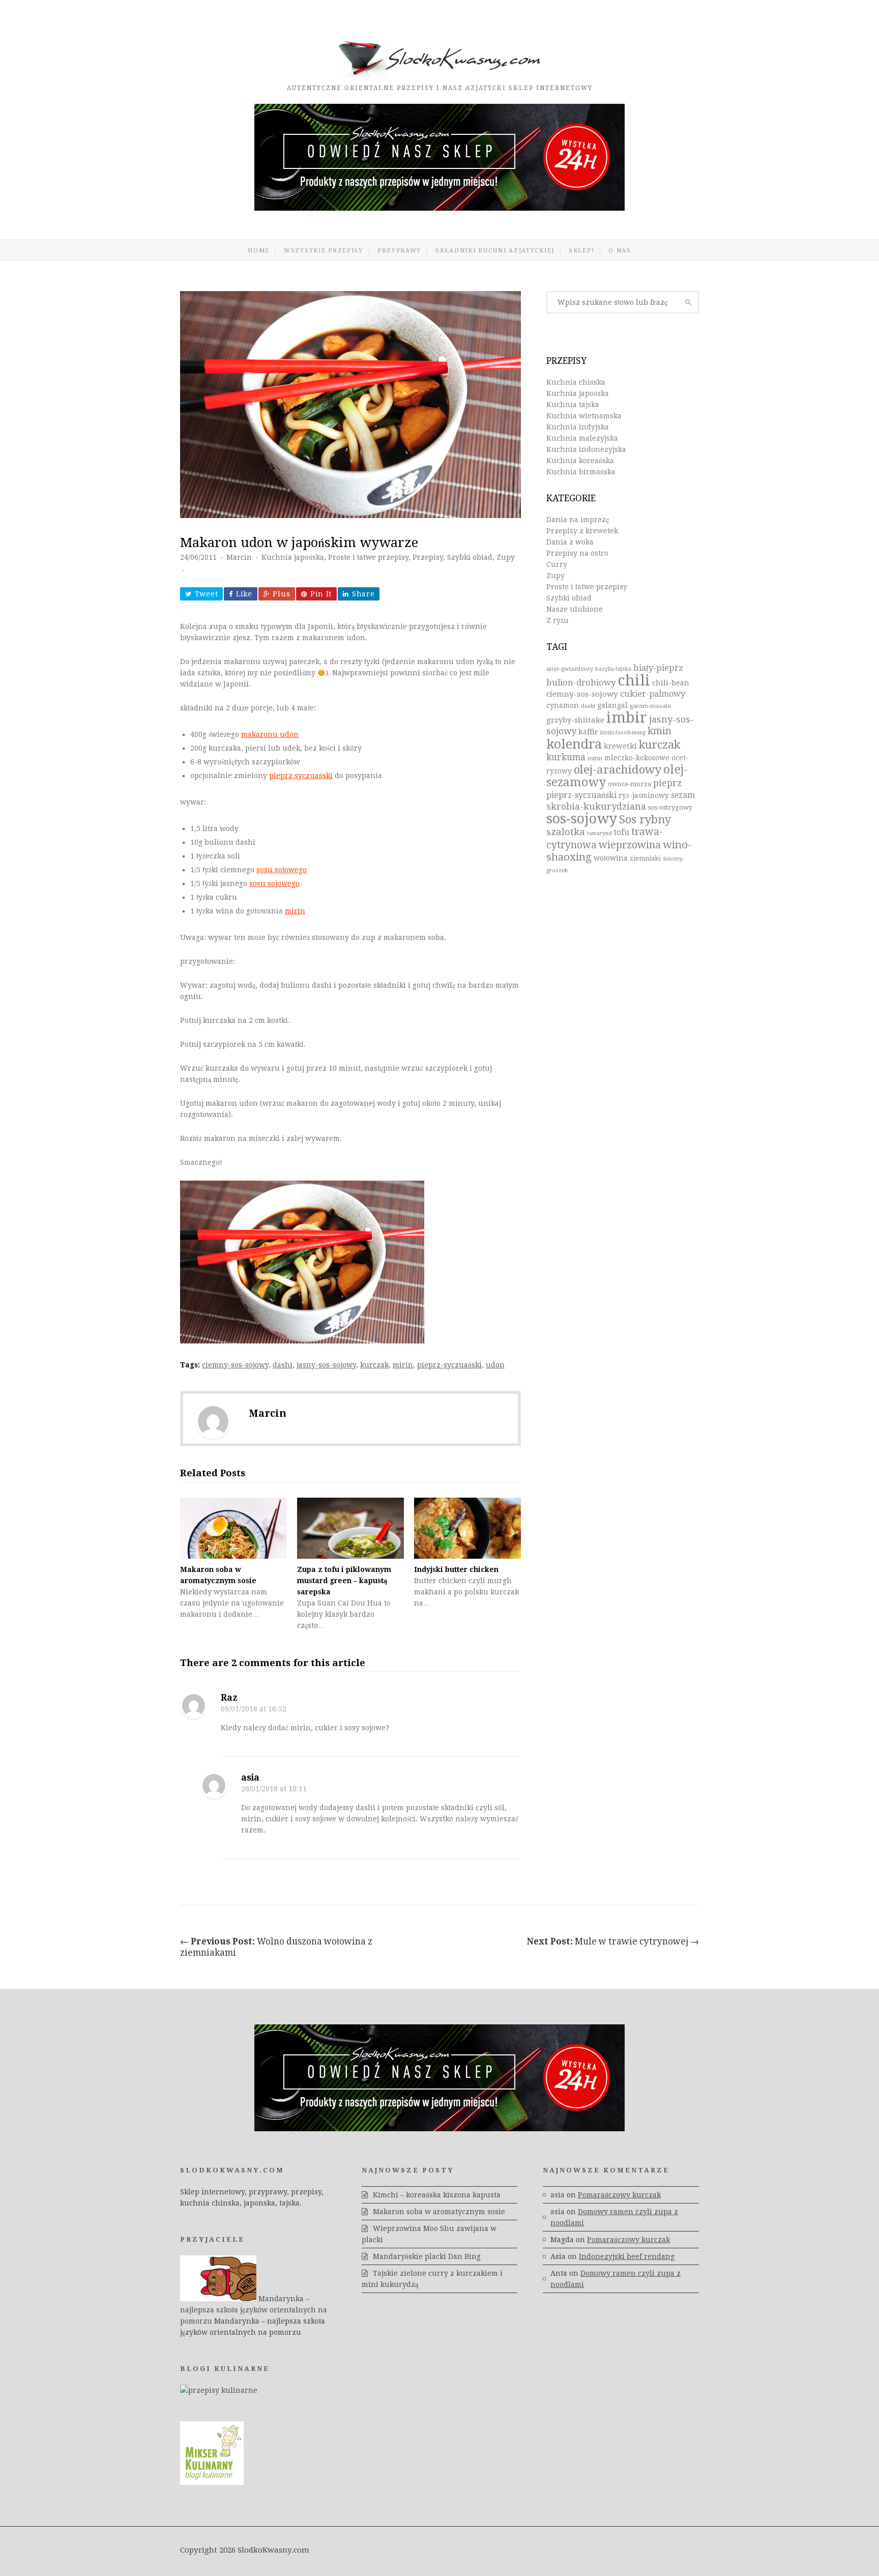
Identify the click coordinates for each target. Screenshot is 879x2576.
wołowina (611, 858)
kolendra (574, 744)
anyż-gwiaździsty (570, 669)
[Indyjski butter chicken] (467, 1528)
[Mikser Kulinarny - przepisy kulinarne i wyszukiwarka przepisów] (212, 2482)
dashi (283, 1365)
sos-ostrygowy (670, 807)
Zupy (506, 557)
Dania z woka (570, 542)
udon (495, 1365)
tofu (622, 832)
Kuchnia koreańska (580, 461)
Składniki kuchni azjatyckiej (495, 250)
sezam (683, 795)
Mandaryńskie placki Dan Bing (427, 2256)
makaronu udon (270, 734)
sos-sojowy (582, 819)
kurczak (374, 1365)
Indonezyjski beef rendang (627, 2256)
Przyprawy (399, 250)
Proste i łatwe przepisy (368, 557)
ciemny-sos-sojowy (235, 1365)
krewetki (620, 746)
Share (363, 594)
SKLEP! (581, 250)
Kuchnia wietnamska (584, 416)
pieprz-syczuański (449, 1365)
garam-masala (650, 706)
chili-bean (671, 683)
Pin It (321, 594)
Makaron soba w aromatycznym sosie (439, 2212)
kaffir (588, 732)
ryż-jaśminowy (644, 795)
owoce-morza (629, 784)
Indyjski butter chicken (456, 1569)
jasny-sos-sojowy (326, 1365)
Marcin (239, 557)
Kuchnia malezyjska (582, 438)
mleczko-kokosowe (637, 758)
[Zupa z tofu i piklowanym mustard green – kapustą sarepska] (350, 1528)
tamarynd (599, 833)
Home (259, 250)
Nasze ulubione (575, 609)
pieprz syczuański (301, 776)
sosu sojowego (282, 870)
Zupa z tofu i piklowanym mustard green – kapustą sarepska (344, 1581)
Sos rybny (645, 820)
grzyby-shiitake (575, 720)
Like (244, 594)
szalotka (566, 832)
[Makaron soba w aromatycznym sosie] (233, 1528)
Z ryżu (558, 620)
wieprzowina (630, 845)
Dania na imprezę (578, 520)
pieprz (667, 783)
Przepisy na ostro (577, 553)
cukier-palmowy (653, 694)
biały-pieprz (658, 668)
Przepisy (428, 557)
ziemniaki (645, 858)
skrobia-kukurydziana (596, 806)
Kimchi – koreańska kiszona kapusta (437, 2195)
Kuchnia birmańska (581, 472)
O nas (620, 250)
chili (634, 680)
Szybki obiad (470, 557)
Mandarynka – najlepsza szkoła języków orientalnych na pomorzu (254, 2310)
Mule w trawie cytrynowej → (613, 1941)
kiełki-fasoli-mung (623, 733)
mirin (295, 911)
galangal (612, 705)
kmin (660, 731)
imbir (627, 718)
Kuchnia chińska (576, 382)
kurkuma (566, 757)
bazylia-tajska (613, 669)
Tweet (207, 594)
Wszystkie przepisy (324, 250)
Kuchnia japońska (293, 557)
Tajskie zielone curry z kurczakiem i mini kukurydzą (432, 2279)
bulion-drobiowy (581, 683)
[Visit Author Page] (213, 1421)
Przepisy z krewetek (582, 531)
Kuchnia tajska (573, 405)
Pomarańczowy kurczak (619, 2195)
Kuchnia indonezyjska (586, 449)
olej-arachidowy (618, 769)
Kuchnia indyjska (578, 427)
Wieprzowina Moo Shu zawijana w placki (429, 2234)
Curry (557, 564)
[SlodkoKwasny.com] (439, 74)
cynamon (563, 705)
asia (250, 1778)
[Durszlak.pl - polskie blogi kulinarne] (219, 2390)
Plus (281, 594)
